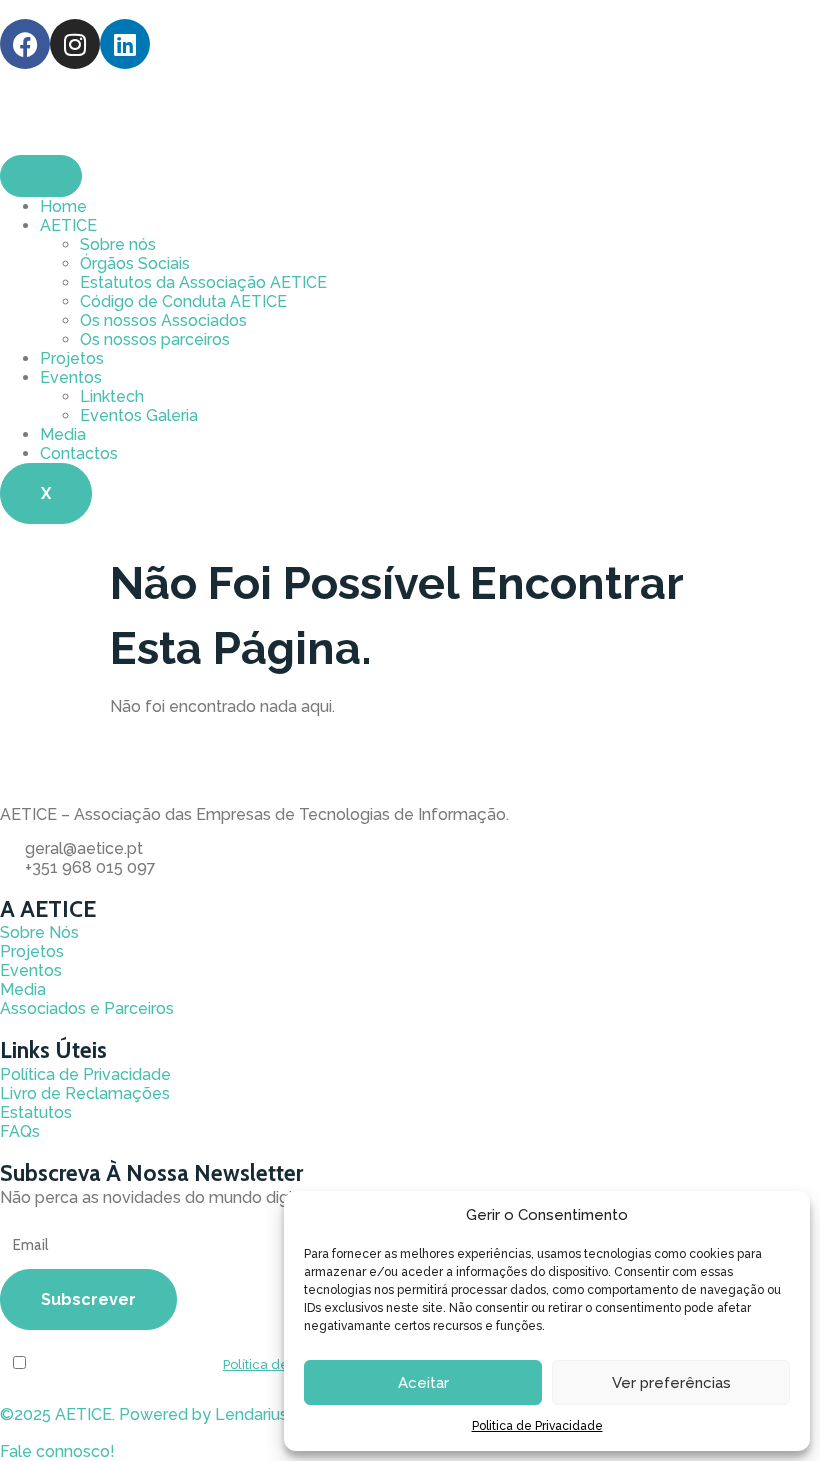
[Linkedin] (125, 44)
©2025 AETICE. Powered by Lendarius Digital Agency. (201, 1414)
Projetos (72, 358)
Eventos (71, 377)
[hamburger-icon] (41, 176)
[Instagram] (75, 44)
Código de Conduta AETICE (183, 301)
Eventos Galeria (139, 415)
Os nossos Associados (163, 320)
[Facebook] (25, 44)
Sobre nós (118, 244)
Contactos (79, 453)
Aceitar (423, 1383)
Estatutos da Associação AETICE (203, 282)
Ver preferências (671, 1383)
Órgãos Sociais (135, 263)
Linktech (112, 396)
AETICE (68, 225)
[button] (57, 1451)
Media (63, 434)
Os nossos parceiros (155, 339)
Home (63, 206)
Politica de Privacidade (537, 1426)
